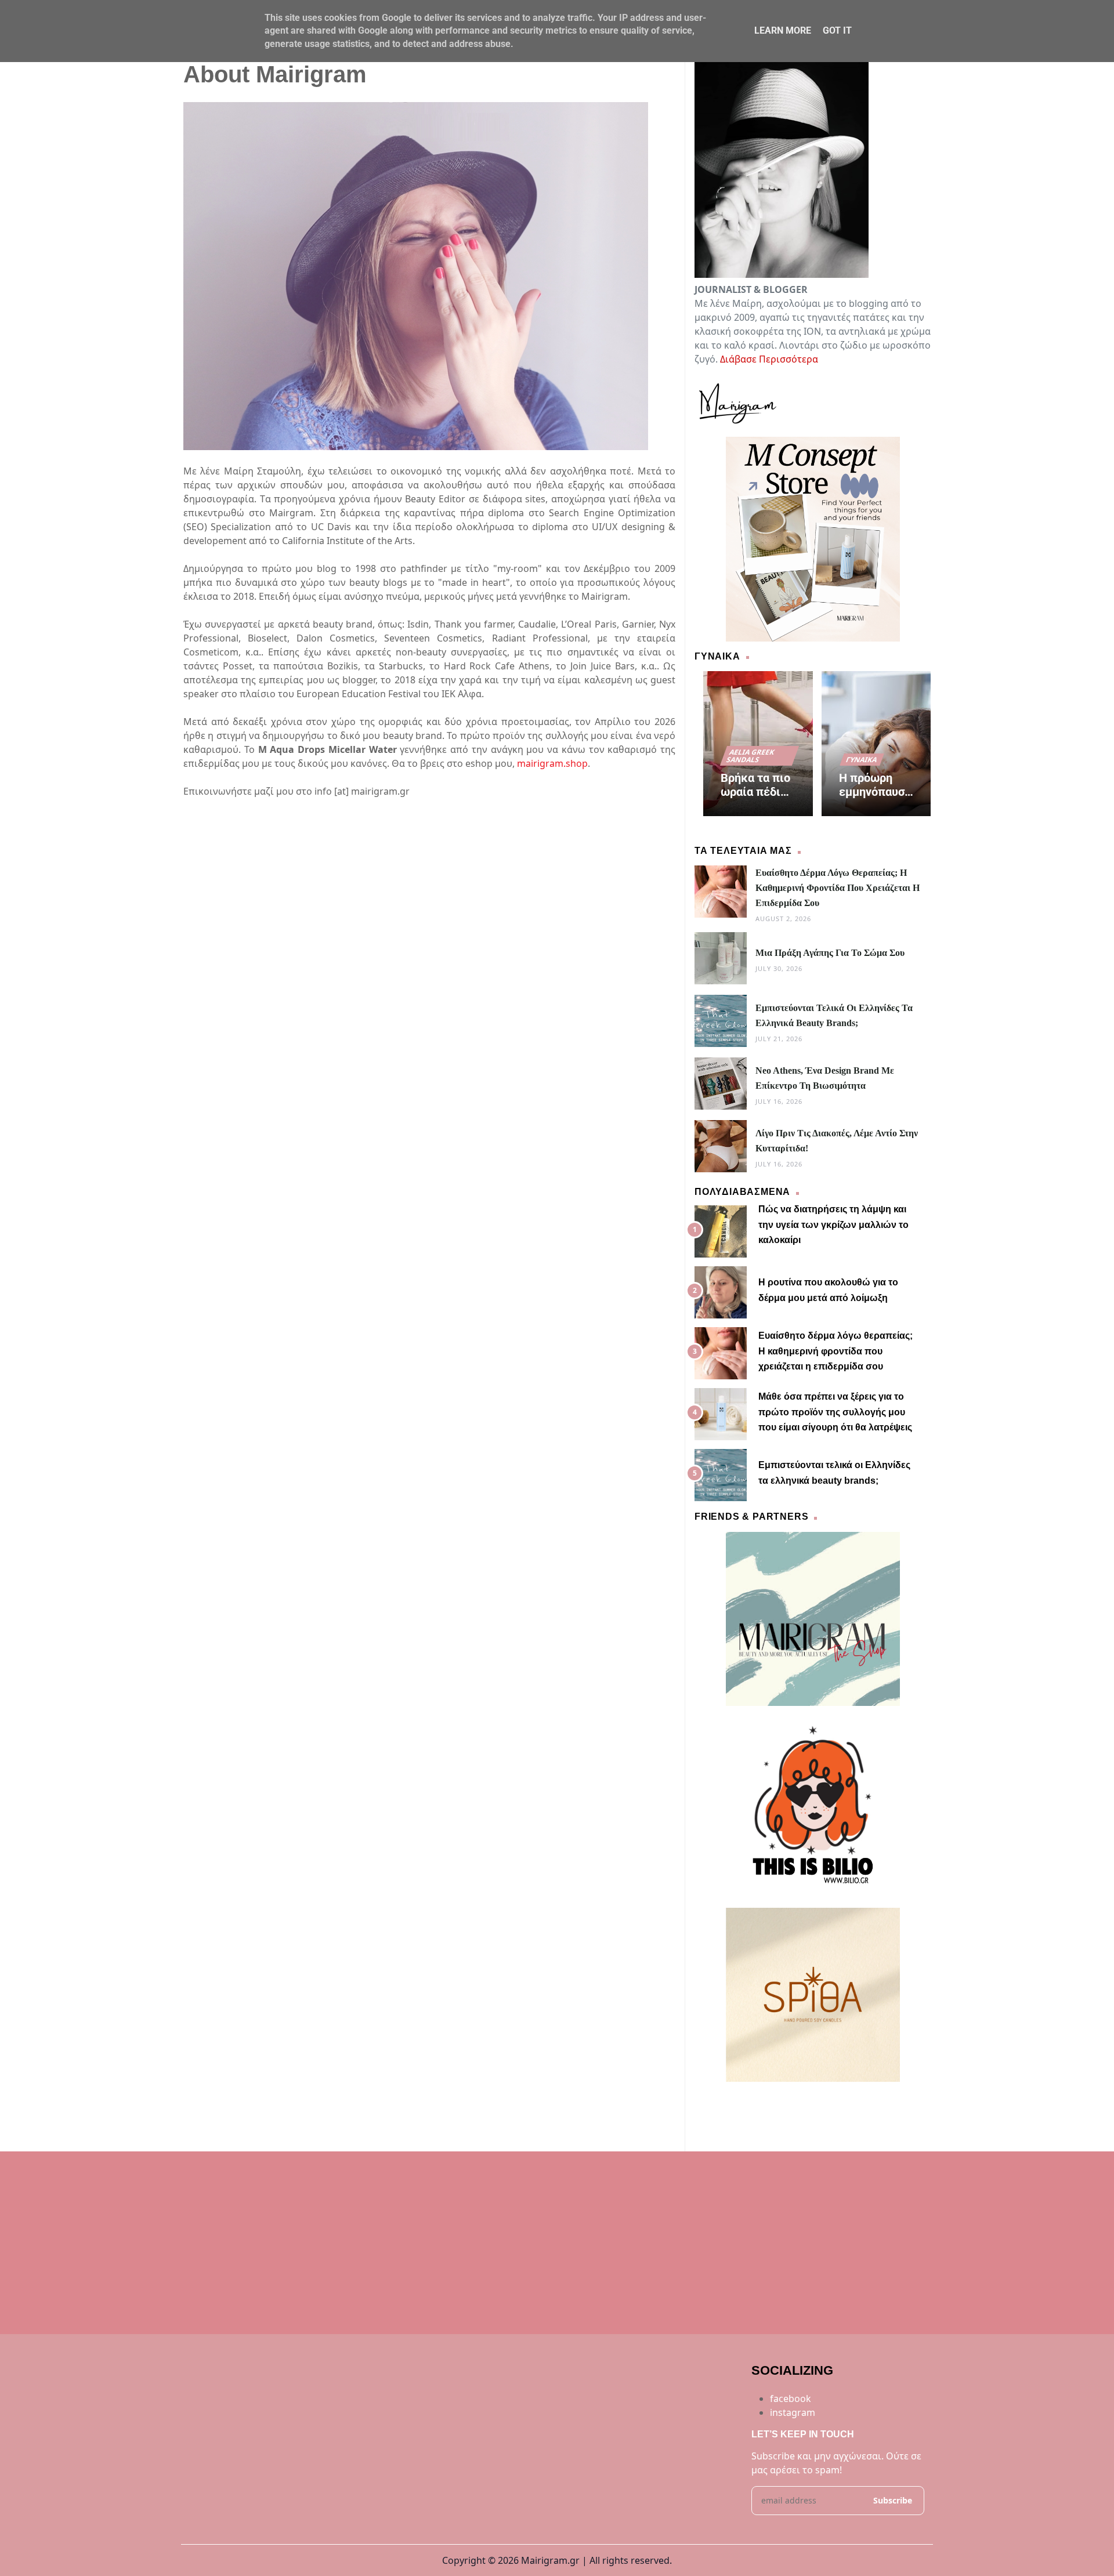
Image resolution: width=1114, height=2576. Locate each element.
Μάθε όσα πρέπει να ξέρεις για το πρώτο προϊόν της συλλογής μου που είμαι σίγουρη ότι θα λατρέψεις (835, 1412)
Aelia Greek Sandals (751, 756)
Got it (837, 30)
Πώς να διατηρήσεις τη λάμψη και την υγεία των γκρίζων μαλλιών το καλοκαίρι (833, 1224)
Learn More (783, 30)
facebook (791, 2399)
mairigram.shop (552, 763)
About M (744, 2103)
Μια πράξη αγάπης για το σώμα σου (830, 953)
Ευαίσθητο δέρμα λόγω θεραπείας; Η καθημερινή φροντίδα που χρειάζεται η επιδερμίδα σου (838, 888)
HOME (709, 2103)
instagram (793, 2412)
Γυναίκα (861, 760)
